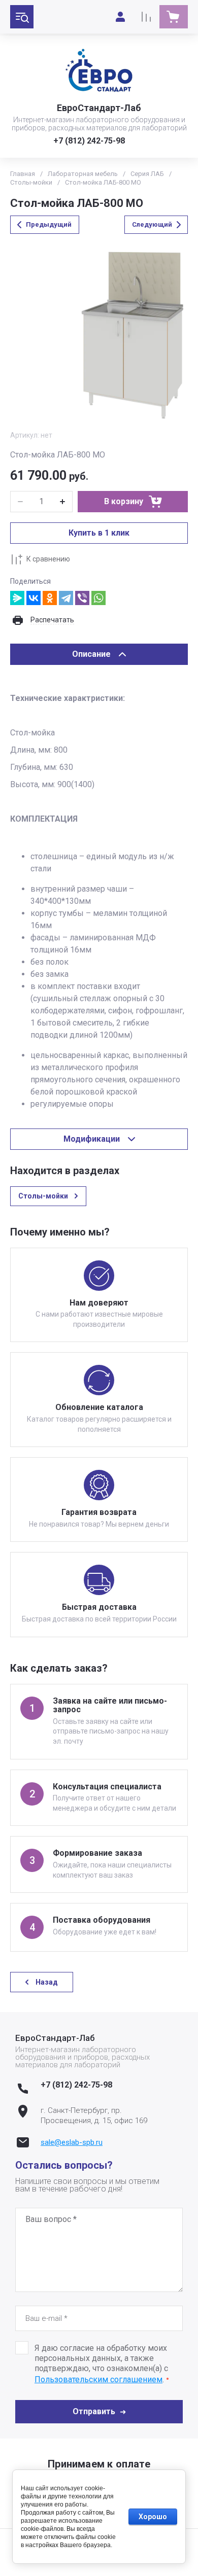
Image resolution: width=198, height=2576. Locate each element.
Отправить (94, 2411)
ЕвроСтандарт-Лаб (99, 108)
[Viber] (82, 598)
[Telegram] (66, 598)
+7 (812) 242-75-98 (89, 141)
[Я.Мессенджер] (17, 598)
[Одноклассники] (50, 598)
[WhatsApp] (98, 598)
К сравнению (48, 559)
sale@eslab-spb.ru (72, 2142)
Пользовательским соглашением (98, 2379)
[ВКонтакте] (34, 598)
